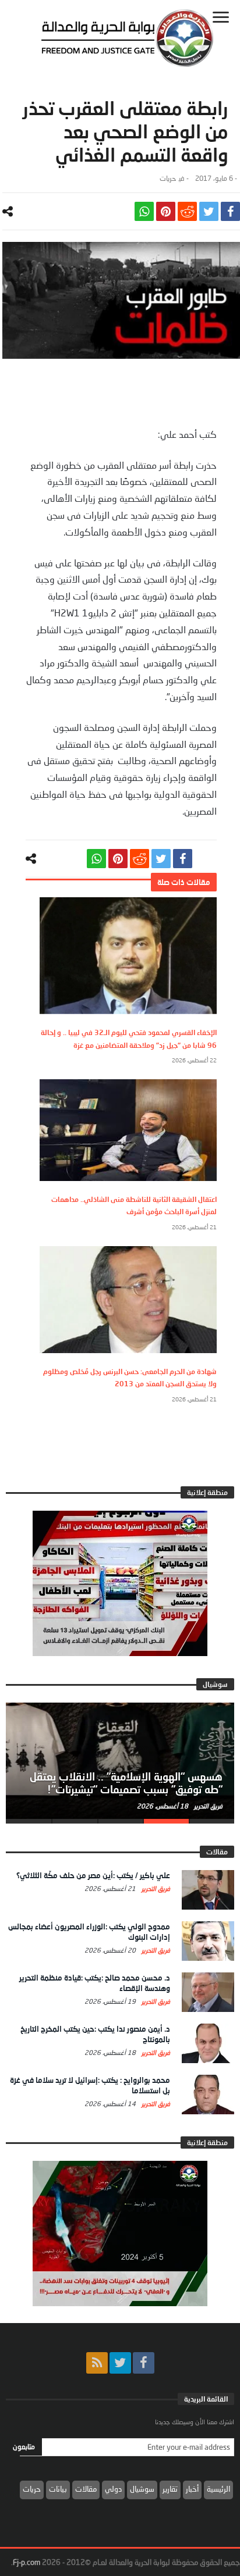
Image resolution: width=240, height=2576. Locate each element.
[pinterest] (166, 211)
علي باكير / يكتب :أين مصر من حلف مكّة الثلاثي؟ (93, 1875)
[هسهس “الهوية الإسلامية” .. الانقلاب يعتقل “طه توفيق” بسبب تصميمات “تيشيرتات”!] (120, 1761)
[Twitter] (120, 2363)
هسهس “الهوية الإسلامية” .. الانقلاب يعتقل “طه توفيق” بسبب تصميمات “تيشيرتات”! (126, 1783)
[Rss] (97, 2363)
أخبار (192, 2489)
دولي (113, 2489)
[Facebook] (144, 2363)
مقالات (86, 2489)
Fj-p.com (27, 2562)
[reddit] (187, 211)
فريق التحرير (207, 1806)
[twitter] (209, 211)
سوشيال (142, 2489)
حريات (168, 178)
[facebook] (230, 211)
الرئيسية (218, 2489)
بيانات (58, 2489)
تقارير (170, 2489)
